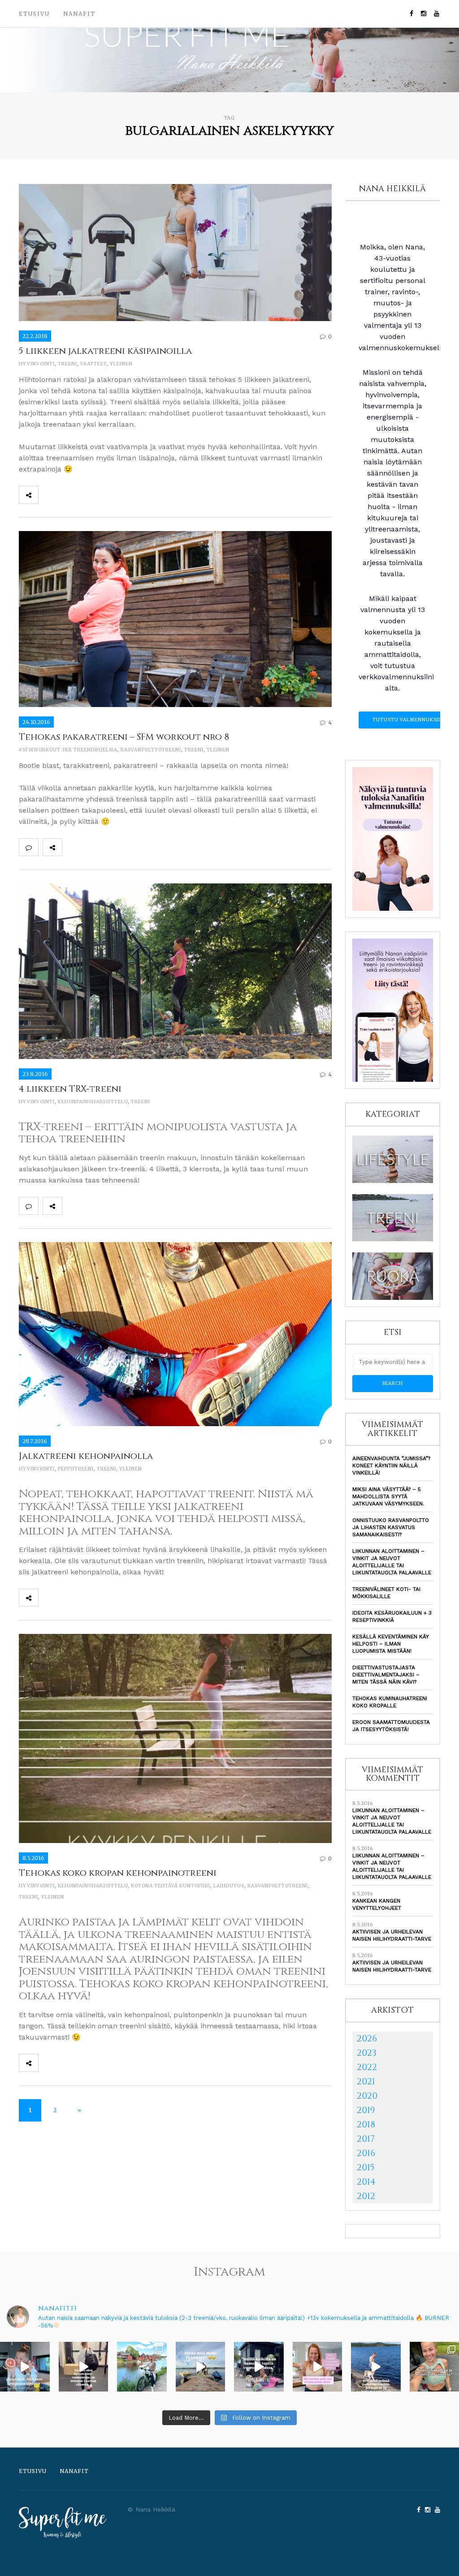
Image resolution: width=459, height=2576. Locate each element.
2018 (366, 2124)
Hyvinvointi (37, 364)
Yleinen (121, 364)
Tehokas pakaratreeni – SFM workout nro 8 (124, 737)
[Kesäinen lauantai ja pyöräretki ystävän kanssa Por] (142, 2367)
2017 (366, 2139)
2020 (367, 2096)
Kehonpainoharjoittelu (93, 1102)
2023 (367, 2053)
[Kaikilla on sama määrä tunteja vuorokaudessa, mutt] (259, 2367)
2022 (367, 2067)
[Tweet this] (68, 495)
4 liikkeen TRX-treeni (70, 1089)
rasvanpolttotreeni (151, 750)
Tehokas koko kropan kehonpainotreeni (118, 1873)
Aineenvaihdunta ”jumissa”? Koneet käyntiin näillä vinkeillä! (391, 1466)
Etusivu (34, 14)
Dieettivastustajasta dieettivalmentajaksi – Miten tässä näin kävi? (386, 1675)
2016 (366, 2153)
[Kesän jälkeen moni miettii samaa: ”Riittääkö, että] (376, 2367)
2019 (366, 2110)
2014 (366, 2182)
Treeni (67, 364)
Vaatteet (93, 364)
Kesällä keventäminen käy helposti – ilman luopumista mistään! (390, 1644)
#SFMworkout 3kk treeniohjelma (68, 750)
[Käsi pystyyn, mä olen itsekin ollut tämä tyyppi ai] (318, 2367)
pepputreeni (76, 1469)
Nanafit (79, 14)
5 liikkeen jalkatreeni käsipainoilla (105, 351)
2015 (366, 2167)
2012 (366, 2196)
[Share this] (48, 495)
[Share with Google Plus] (87, 495)
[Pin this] (107, 495)
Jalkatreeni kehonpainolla (86, 1456)
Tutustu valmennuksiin (408, 720)
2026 (367, 2038)
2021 (366, 2081)
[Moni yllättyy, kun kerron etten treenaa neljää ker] (84, 2367)
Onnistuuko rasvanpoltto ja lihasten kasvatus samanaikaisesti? (391, 1527)
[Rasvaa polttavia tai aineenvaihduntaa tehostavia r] (25, 2367)
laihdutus (229, 1886)
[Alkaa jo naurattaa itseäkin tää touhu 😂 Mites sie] (201, 2367)
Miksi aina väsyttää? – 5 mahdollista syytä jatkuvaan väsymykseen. (388, 1496)
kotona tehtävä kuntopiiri (171, 1886)
